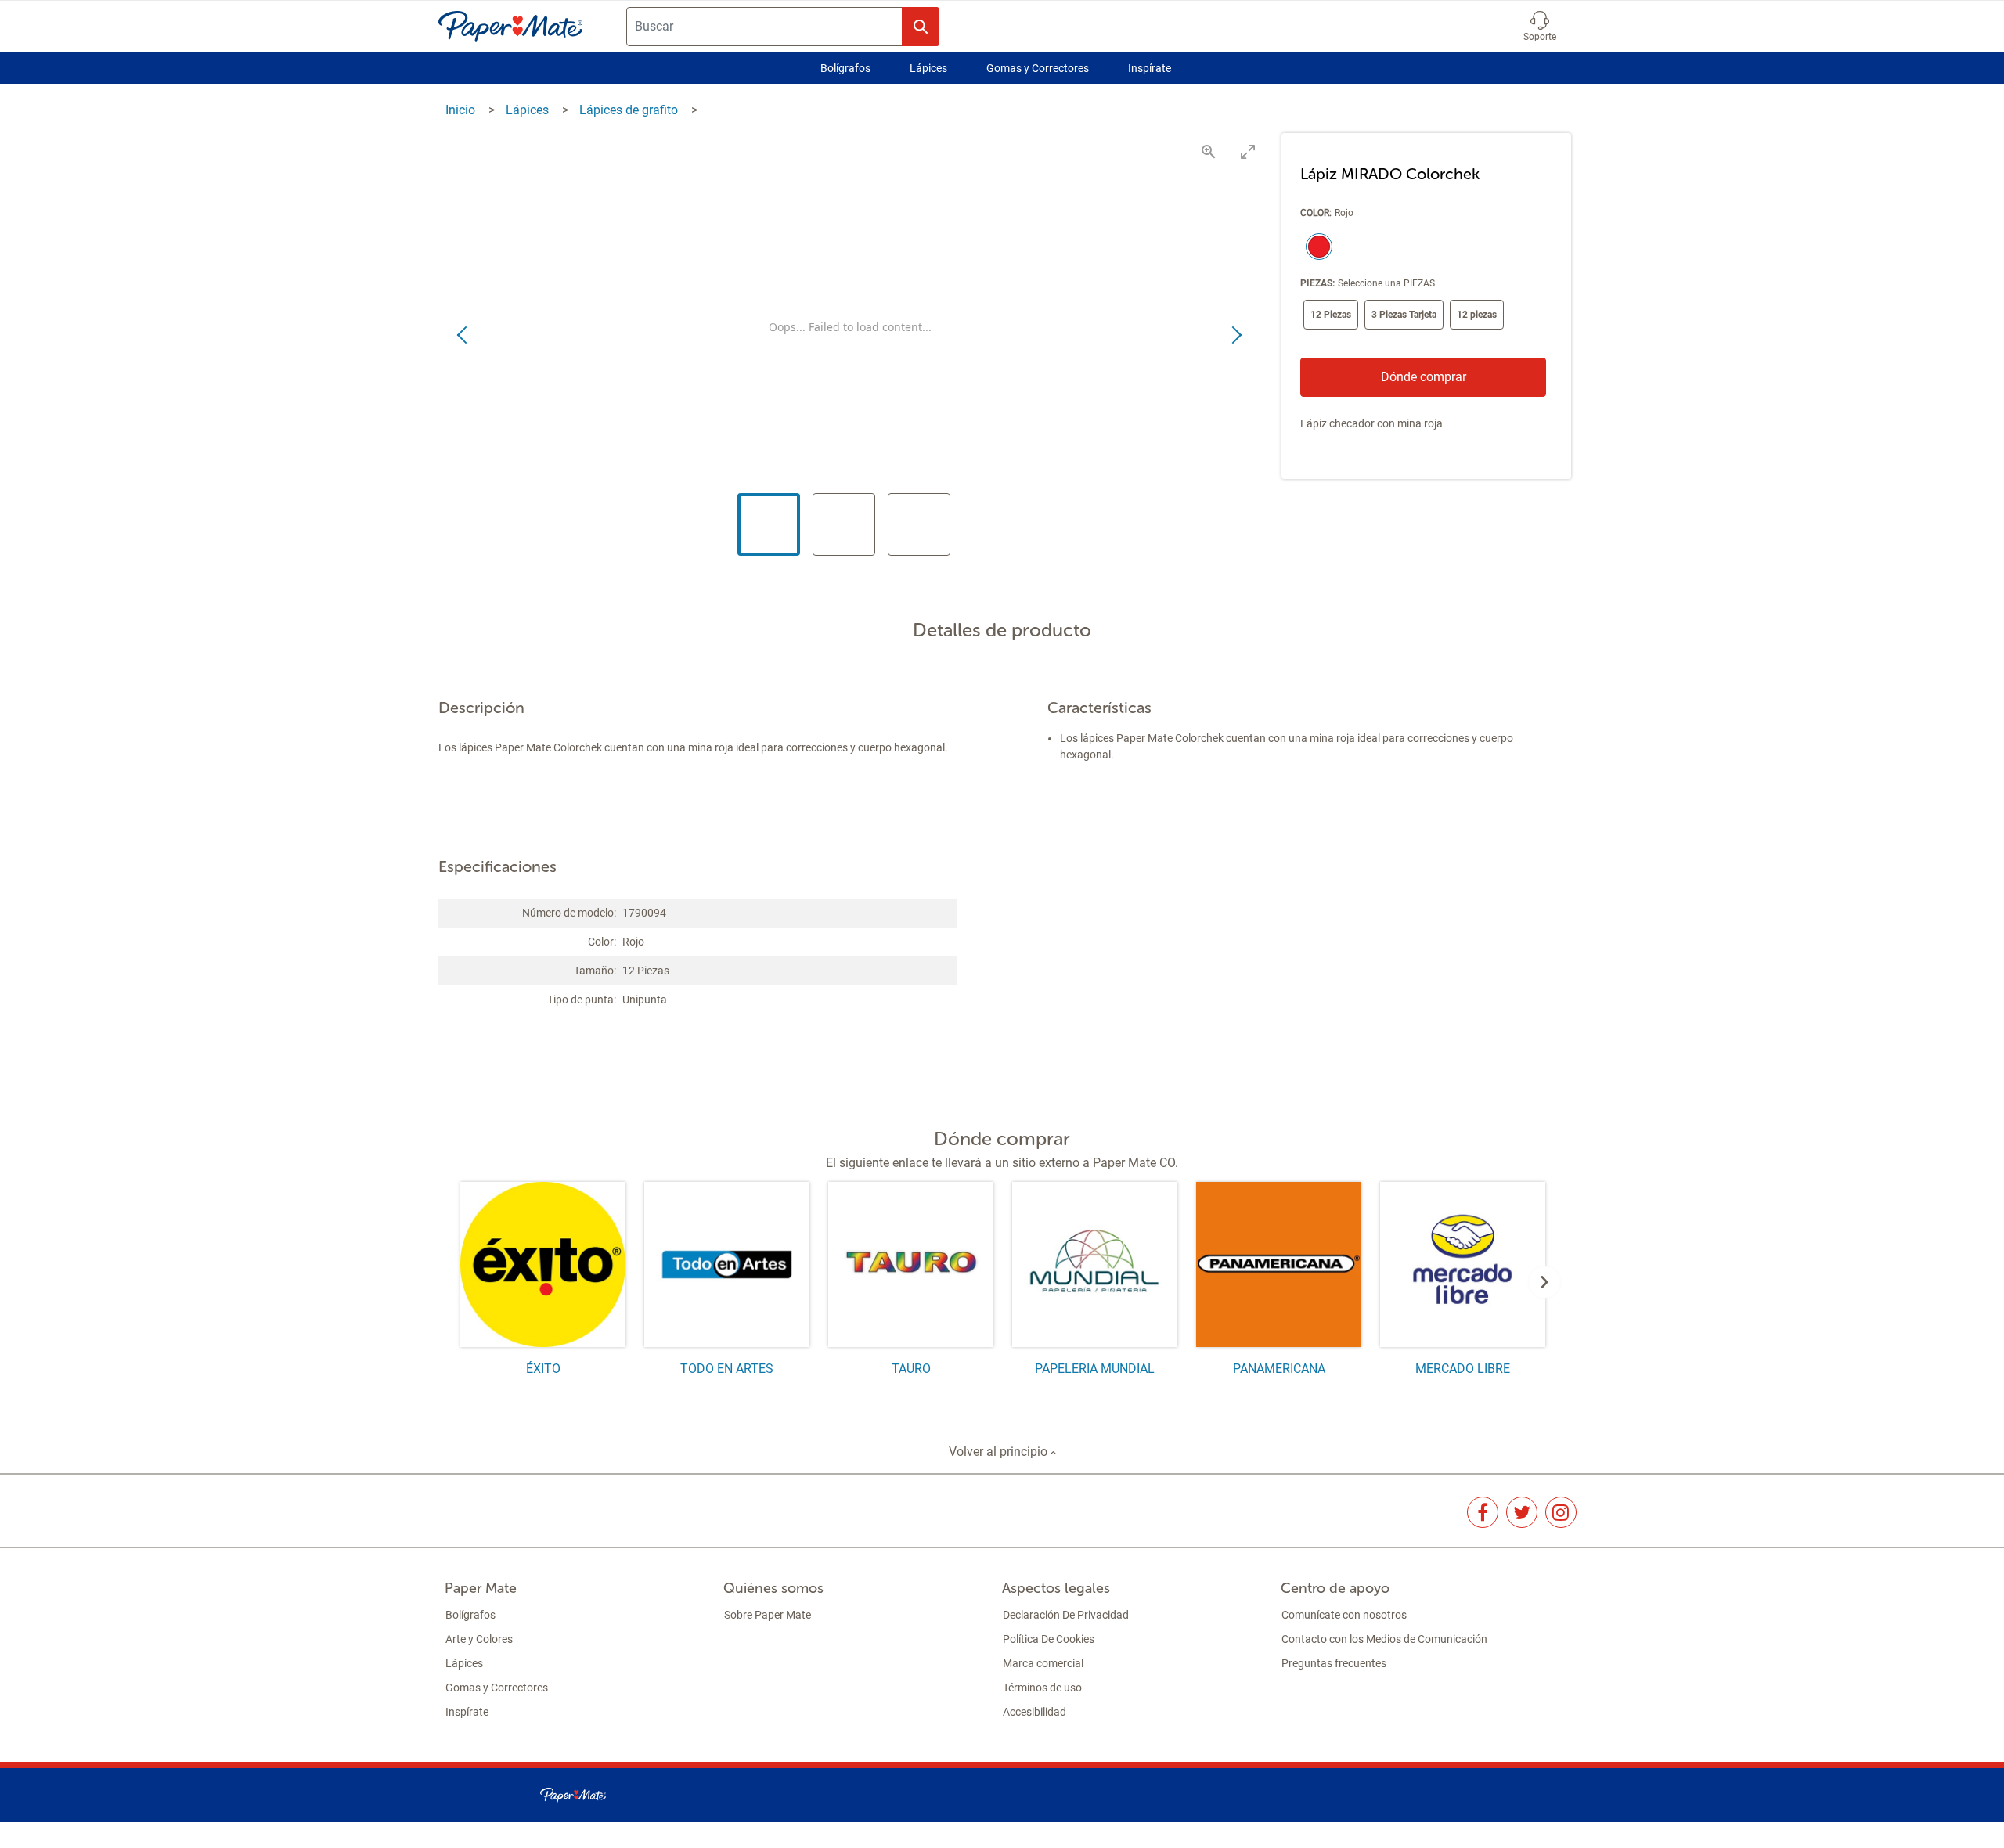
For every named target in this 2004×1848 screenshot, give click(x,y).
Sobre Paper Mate (768, 1615)
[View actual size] (1209, 151)
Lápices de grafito (630, 110)
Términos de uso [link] (1042, 1688)
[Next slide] (1236, 336)
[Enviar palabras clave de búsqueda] (921, 27)
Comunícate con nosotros (1344, 1615)
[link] (1483, 1512)
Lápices (928, 68)
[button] (1540, 27)
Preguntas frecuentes (1334, 1663)
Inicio (462, 110)
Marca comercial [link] (1043, 1663)
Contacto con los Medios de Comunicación (1384, 1639)
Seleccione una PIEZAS (1386, 283)
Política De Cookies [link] (1049, 1639)
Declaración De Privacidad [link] (1066, 1615)
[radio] (1316, 248)
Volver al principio (1000, 1452)
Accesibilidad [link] (1034, 1712)
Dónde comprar (1424, 377)
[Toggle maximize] (1248, 151)
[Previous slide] (463, 336)
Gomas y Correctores (1038, 68)
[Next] (1544, 1282)
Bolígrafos (845, 68)
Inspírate (1150, 68)
